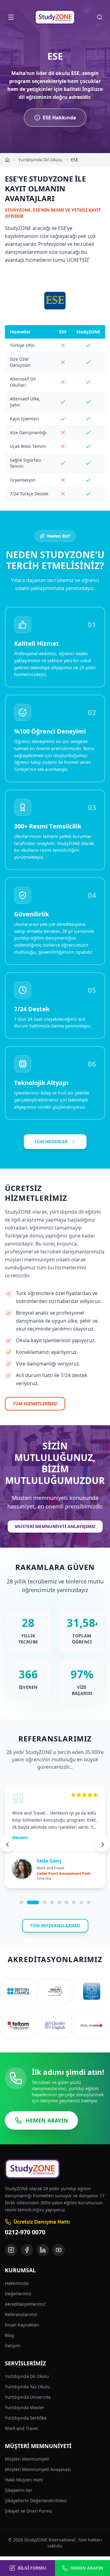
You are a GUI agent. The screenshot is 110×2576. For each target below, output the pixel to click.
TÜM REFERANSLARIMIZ (55, 1926)
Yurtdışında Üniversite (28, 2397)
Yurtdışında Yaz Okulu (28, 2387)
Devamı (20, 1837)
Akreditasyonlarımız (25, 2304)
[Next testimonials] (103, 1845)
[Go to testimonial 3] (45, 1902)
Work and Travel (21, 2428)
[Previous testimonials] (7, 1845)
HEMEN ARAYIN (47, 2120)
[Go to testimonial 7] (74, 1902)
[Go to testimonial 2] (33, 1902)
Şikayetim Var (19, 2490)
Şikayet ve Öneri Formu (29, 2511)
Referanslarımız (21, 2314)
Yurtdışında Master (25, 2407)
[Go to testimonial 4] (52, 1902)
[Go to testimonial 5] (59, 1902)
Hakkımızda (17, 2283)
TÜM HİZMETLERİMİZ (35, 1404)
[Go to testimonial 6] (67, 1902)
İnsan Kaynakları (22, 2325)
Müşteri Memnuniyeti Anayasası (38, 2469)
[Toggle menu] (11, 17)
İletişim (13, 2346)
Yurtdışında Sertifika (26, 2418)
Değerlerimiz (18, 2294)
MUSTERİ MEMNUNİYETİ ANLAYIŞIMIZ (55, 1526)
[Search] (100, 17)
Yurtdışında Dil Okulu (40, 160)
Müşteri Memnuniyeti (27, 2459)
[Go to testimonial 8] (81, 1902)
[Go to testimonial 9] (89, 1902)
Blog (9, 2335)
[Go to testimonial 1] (21, 1902)
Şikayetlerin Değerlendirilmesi (36, 2501)
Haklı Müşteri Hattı (24, 2480)
